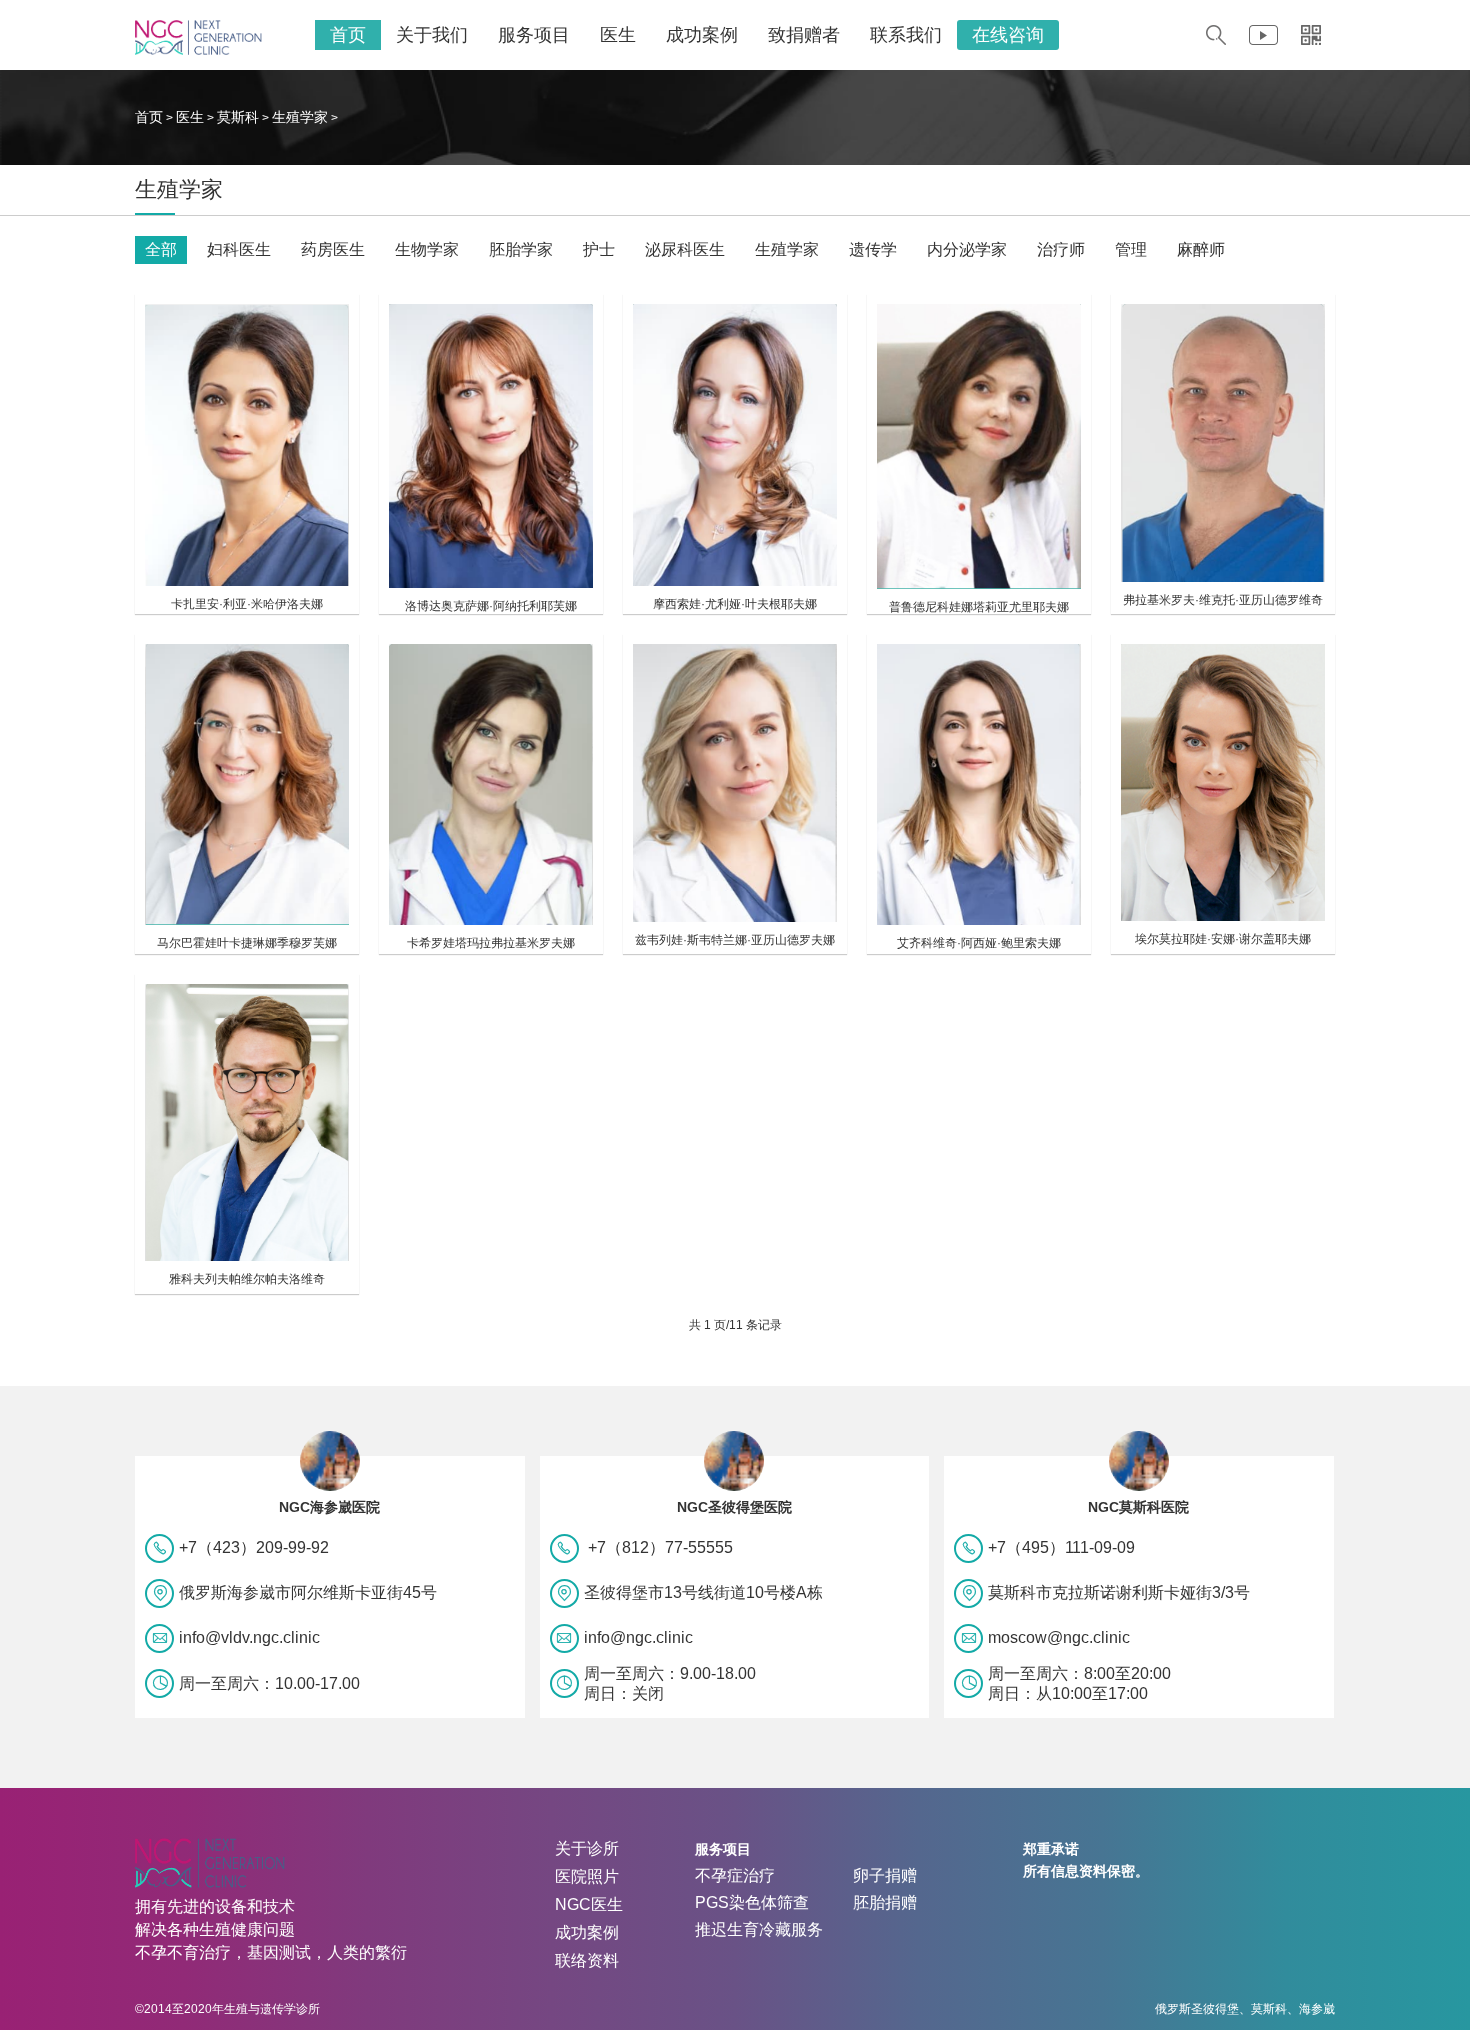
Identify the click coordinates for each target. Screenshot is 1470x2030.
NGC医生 (589, 1904)
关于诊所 (587, 1848)
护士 (599, 249)
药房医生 (333, 249)
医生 (618, 35)
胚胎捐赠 (885, 1902)
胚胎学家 (521, 249)
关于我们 (432, 35)
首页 (348, 35)
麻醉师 (1201, 249)
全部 (161, 249)
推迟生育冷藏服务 (759, 1929)
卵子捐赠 (885, 1875)
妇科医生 (239, 249)
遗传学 (873, 249)
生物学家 (427, 249)
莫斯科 (238, 117)
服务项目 (534, 35)
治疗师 (1061, 249)
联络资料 (587, 1960)
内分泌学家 (967, 249)
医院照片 (587, 1876)
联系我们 (906, 35)
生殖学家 (300, 117)
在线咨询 (1008, 35)
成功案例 (702, 35)
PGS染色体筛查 (752, 1902)
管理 (1131, 249)
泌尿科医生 (685, 249)
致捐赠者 (804, 35)
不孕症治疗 (735, 1875)
